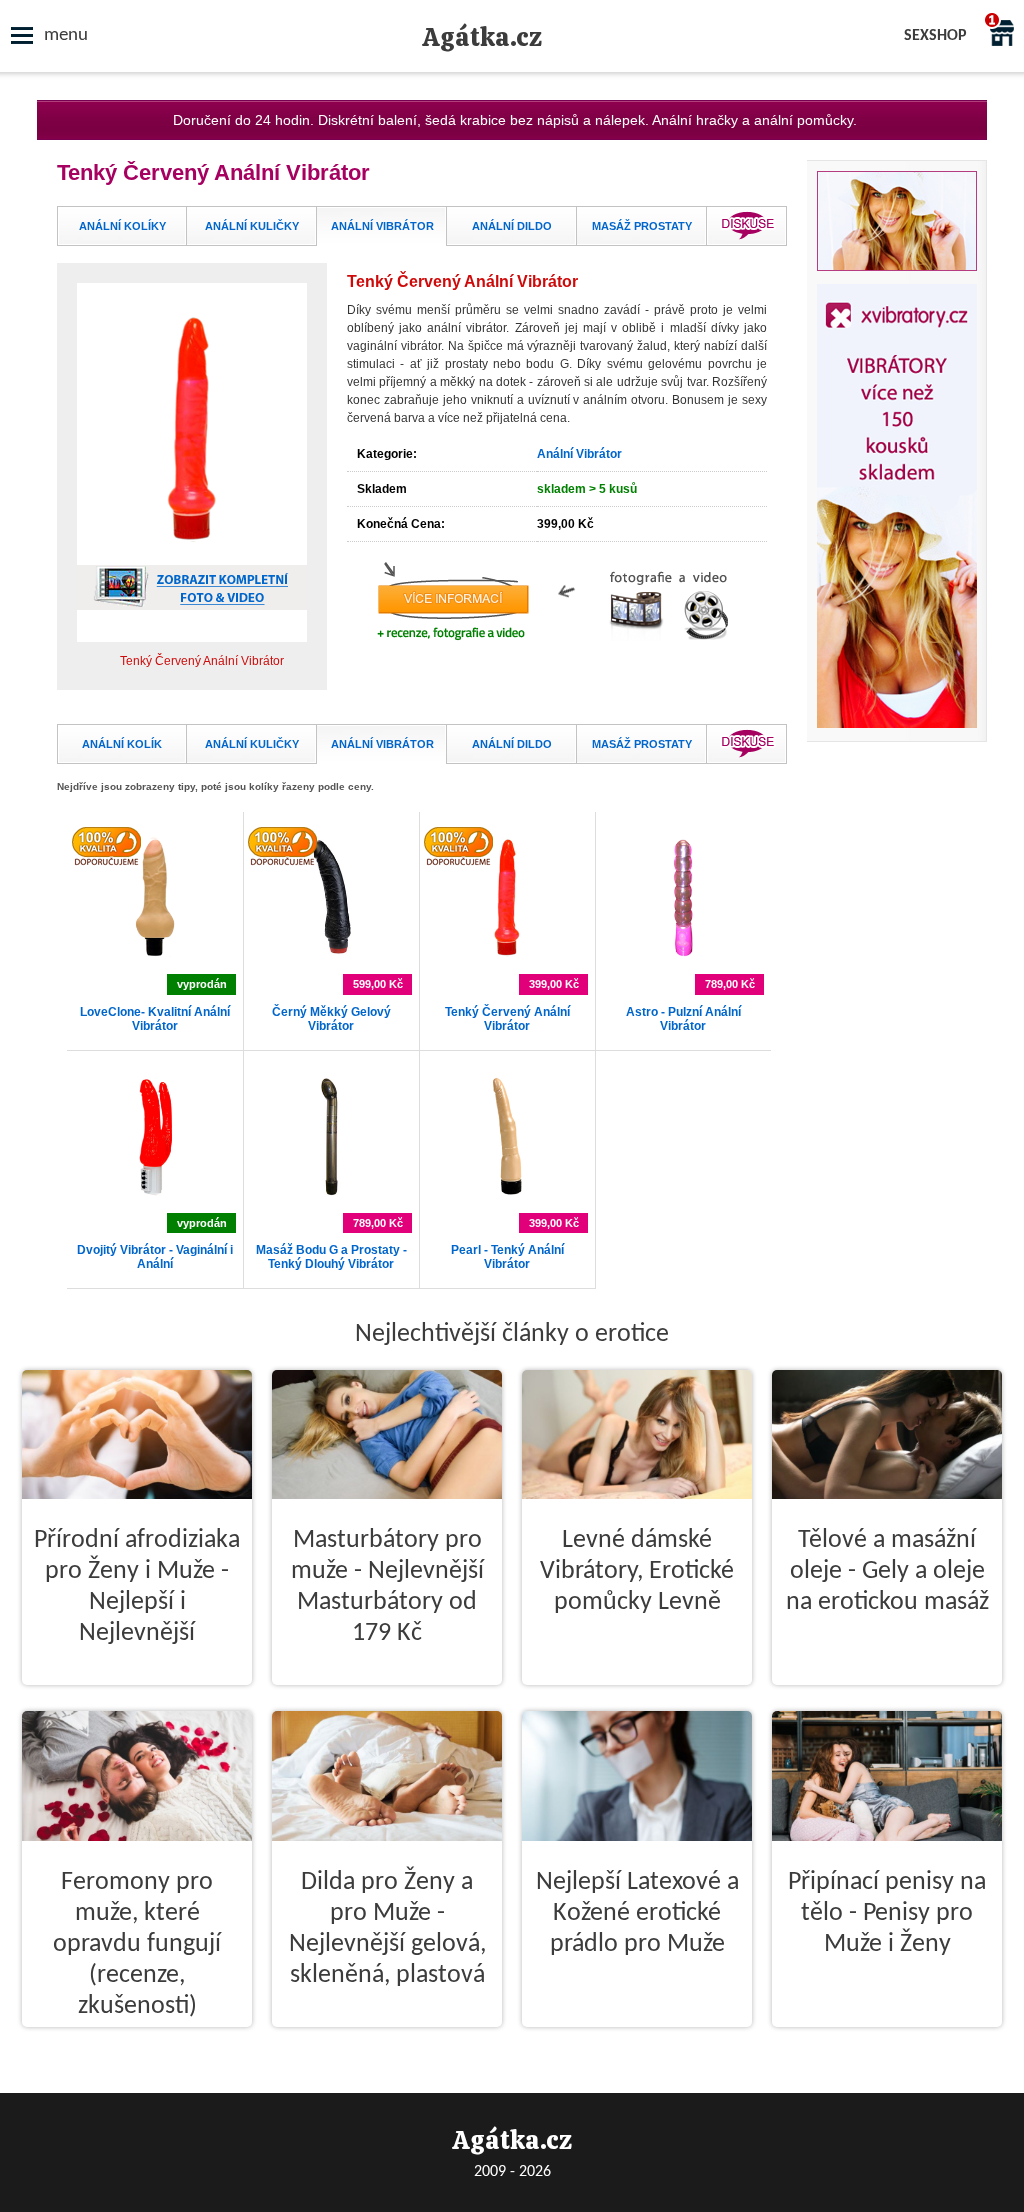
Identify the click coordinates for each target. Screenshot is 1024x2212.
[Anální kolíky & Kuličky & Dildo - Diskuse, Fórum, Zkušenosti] (747, 242)
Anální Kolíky (122, 226)
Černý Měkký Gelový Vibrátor (331, 1019)
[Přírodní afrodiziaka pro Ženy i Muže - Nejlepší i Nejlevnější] (137, 1701)
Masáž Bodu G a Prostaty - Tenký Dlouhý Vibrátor (331, 1257)
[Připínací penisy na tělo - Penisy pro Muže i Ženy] (887, 2043)
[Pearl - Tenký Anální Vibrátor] (507, 1192)
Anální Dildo (512, 226)
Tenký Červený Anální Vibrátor (507, 1019)
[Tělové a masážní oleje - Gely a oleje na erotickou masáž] (887, 1701)
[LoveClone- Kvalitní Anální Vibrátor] (155, 953)
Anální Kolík (122, 744)
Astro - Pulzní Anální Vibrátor (683, 1019)
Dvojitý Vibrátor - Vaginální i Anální (155, 1257)
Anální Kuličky (252, 226)
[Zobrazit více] (192, 539)
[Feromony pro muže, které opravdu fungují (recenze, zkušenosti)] (137, 2043)
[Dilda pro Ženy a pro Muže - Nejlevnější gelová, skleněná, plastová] (387, 2043)
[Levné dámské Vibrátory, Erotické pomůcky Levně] (637, 1701)
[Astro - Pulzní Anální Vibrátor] (683, 953)
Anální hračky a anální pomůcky (752, 120)
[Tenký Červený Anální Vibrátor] (507, 953)
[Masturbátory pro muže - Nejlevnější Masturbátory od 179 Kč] (387, 1701)
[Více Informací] (557, 668)
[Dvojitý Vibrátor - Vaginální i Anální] (155, 1192)
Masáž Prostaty (642, 226)
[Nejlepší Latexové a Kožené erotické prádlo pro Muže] (637, 2043)
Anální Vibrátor (382, 226)
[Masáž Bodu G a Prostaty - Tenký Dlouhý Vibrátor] (331, 1192)
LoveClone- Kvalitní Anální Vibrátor (155, 1019)
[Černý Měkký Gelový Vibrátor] (331, 953)
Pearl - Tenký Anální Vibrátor (507, 1257)
